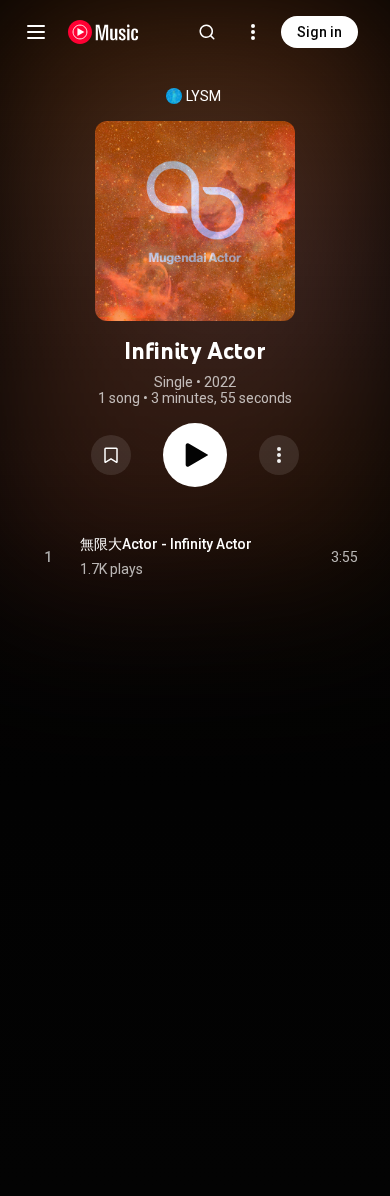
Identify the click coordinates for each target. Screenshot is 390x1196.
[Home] (103, 32)
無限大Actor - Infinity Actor (166, 544)
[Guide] (36, 32)
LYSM (203, 96)
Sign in (319, 32)
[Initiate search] (207, 32)
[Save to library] (111, 455)
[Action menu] (279, 455)
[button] (111, 455)
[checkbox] (344, 557)
